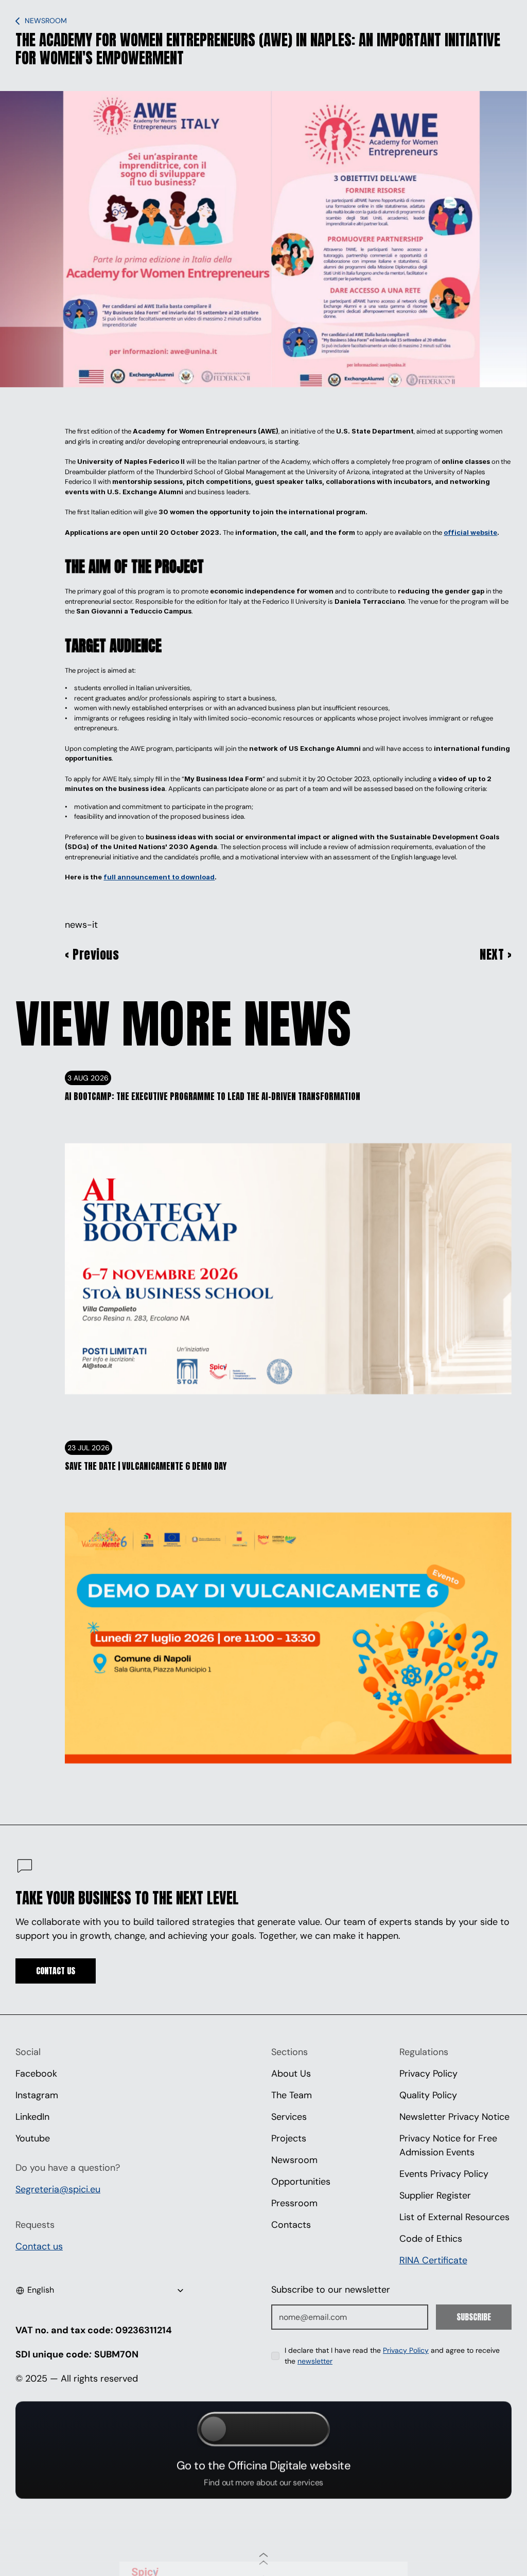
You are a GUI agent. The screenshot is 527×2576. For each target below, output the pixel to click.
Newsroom (294, 2160)
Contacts (291, 2225)
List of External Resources (454, 2217)
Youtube (33, 2138)
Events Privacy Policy (444, 2174)
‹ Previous (92, 954)
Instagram (37, 2095)
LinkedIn (32, 2117)
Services (289, 2117)
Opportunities (301, 2182)
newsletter (315, 2361)
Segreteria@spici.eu (58, 2189)
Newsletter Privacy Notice (454, 2117)
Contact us (39, 2246)
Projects (289, 2138)
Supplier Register (435, 2195)
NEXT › (496, 954)
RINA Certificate (433, 2260)
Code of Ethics (431, 2239)
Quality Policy (428, 2095)
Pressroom (294, 2203)
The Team (292, 2095)
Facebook (36, 2074)
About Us (291, 2074)
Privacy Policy (428, 2074)
